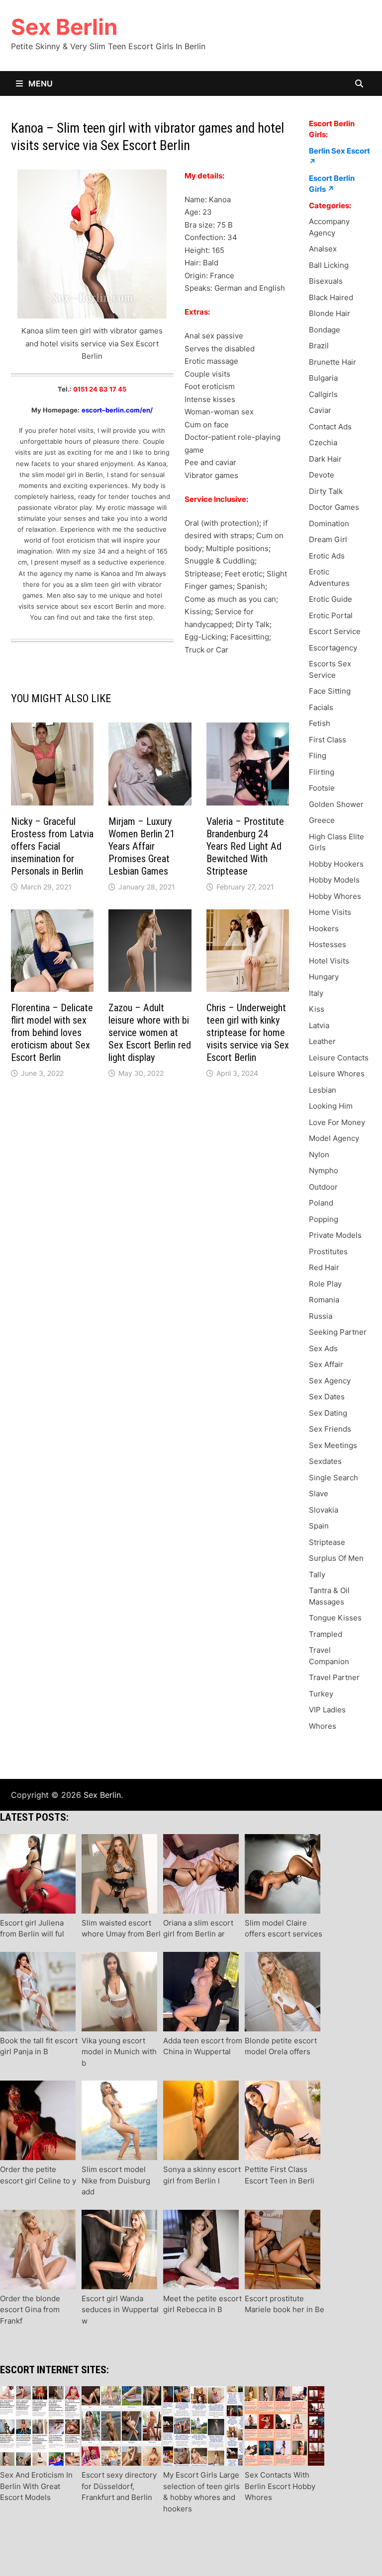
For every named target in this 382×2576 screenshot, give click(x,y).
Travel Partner (334, 1677)
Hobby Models (334, 880)
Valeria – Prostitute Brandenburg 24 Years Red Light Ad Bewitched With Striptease (245, 846)
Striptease (327, 1542)
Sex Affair (326, 1364)
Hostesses (328, 944)
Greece (322, 820)
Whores (323, 1726)
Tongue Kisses (335, 1618)
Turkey (321, 1694)
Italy (316, 993)
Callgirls (323, 394)
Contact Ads (330, 427)
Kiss (317, 1009)
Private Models (335, 1235)
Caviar (320, 410)
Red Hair (324, 1267)
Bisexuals (326, 281)
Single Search (334, 1478)
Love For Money (337, 1122)
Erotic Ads (327, 556)
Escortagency (333, 648)
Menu (40, 83)
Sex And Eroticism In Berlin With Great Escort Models (36, 2486)
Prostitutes (328, 1251)
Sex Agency (330, 1381)
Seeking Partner (338, 1332)
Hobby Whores (335, 896)
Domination (329, 523)
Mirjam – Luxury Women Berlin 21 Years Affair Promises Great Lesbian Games (142, 846)
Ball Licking (329, 265)
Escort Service (335, 631)
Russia (321, 1316)
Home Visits (330, 912)
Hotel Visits (329, 961)
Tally (317, 1574)
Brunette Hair (333, 362)
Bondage (325, 330)
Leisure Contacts (339, 1058)
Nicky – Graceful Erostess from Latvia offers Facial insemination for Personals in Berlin (52, 846)
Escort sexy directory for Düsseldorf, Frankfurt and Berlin (119, 2486)
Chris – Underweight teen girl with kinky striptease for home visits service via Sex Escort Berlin (248, 1033)
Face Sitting (330, 691)
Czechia (323, 443)
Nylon (319, 1155)
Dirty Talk (326, 491)
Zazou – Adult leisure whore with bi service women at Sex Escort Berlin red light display (150, 1033)
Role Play (325, 1284)
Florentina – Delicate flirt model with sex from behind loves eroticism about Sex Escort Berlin (52, 1033)
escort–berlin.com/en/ (117, 410)
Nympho (324, 1170)
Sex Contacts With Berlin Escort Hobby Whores (280, 2486)
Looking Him (331, 1106)
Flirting (322, 772)
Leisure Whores (337, 1074)
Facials (321, 707)
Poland (321, 1203)
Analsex (323, 249)
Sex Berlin (64, 27)
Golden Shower (336, 804)
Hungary (324, 977)
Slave (319, 1493)
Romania (324, 1300)
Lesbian (323, 1090)
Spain (319, 1526)
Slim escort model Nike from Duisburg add (116, 2180)
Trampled (326, 1634)
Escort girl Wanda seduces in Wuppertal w (120, 2310)
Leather (322, 1041)
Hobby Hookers (336, 864)
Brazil (319, 346)
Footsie (322, 788)
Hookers (324, 928)
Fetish (320, 723)
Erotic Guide (331, 599)
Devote (322, 475)
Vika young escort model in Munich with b (119, 2052)
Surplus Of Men (336, 1558)
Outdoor (323, 1187)
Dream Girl (328, 539)
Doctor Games (334, 507)
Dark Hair (325, 459)
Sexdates (325, 1461)
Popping (324, 1219)
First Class (328, 740)
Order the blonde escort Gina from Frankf (30, 2310)
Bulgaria (323, 378)
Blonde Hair (330, 313)
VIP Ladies (327, 1710)
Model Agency (334, 1138)
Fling (318, 756)
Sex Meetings (333, 1445)
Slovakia (324, 1510)
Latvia (319, 1025)
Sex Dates (327, 1397)
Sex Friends (330, 1429)
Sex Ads (323, 1348)
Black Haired (331, 297)
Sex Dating (328, 1413)
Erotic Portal (331, 615)
